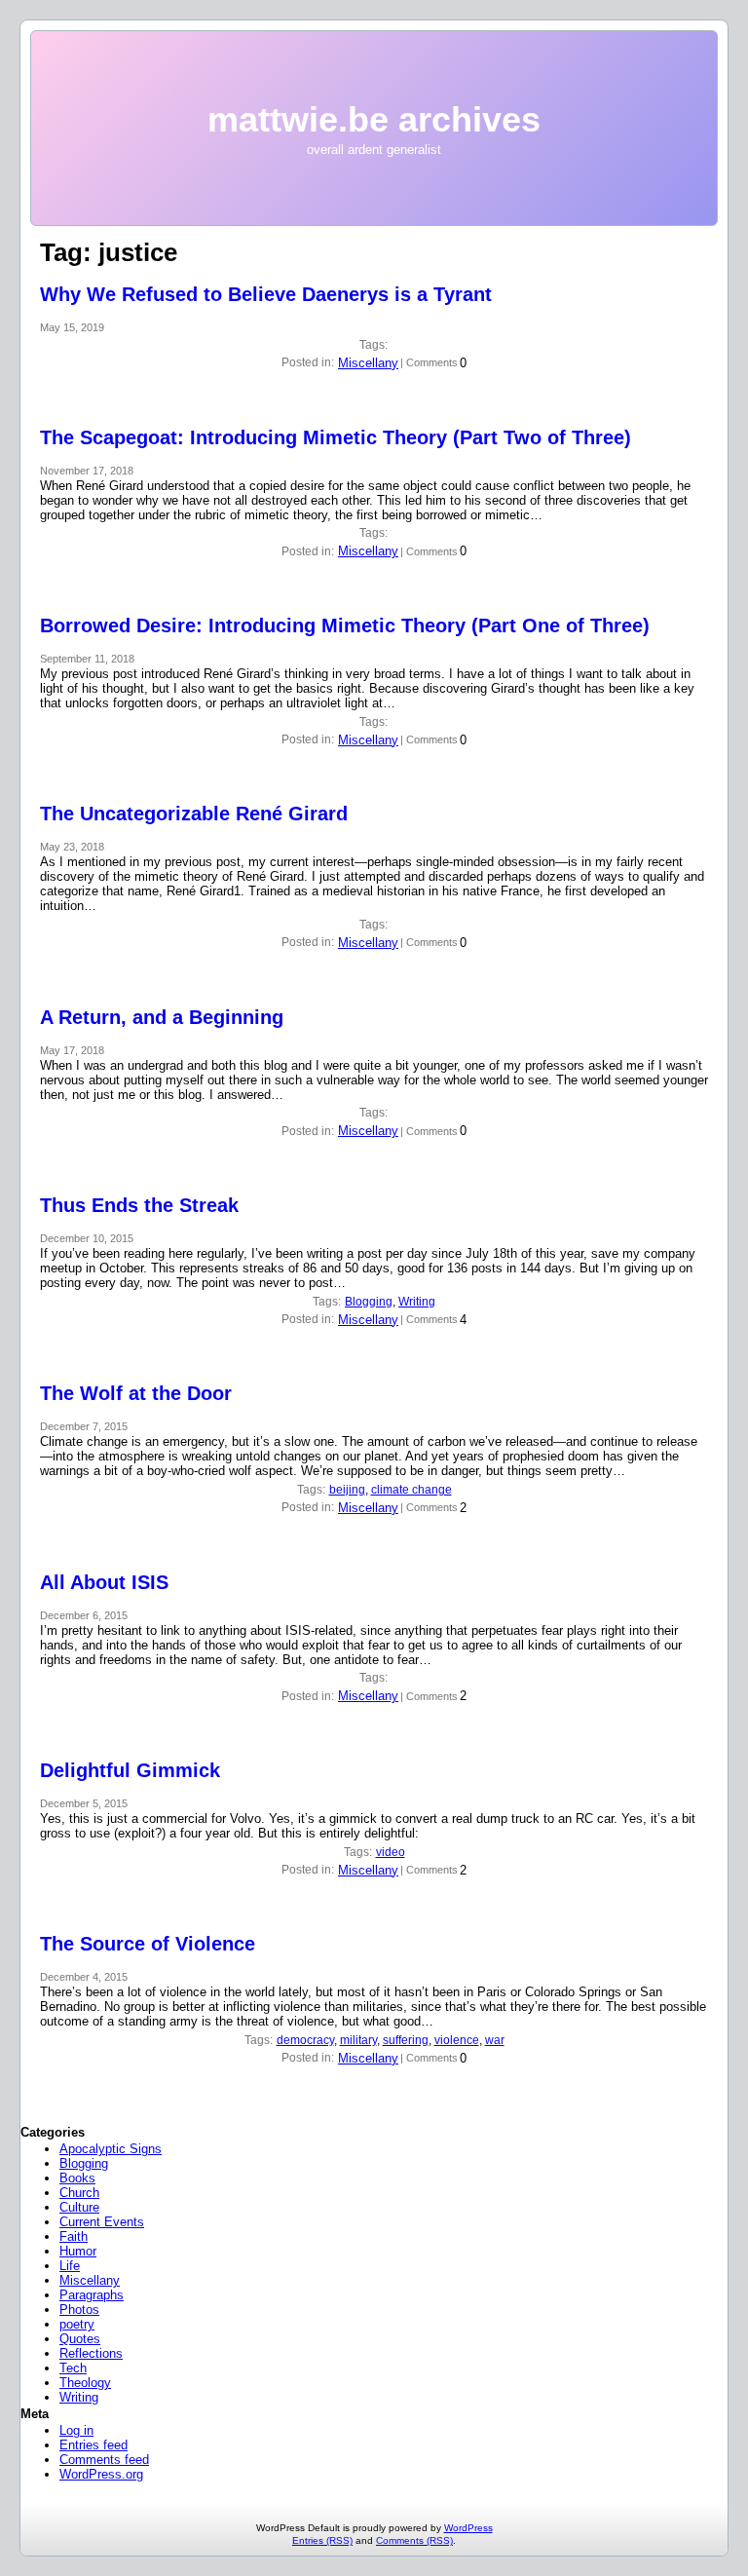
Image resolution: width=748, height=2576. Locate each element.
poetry (77, 2324)
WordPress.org (101, 2474)
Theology (85, 2383)
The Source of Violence (148, 1944)
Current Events (102, 2222)
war (495, 2040)
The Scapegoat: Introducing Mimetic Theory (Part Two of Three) (336, 437)
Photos (79, 2310)
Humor (78, 2251)
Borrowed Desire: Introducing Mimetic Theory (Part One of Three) (345, 625)
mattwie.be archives (374, 119)
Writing (417, 1302)
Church (79, 2193)
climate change (411, 1490)
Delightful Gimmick (130, 1770)
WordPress (468, 2528)
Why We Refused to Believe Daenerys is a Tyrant (266, 294)
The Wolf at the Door (136, 1393)
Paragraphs (92, 2295)
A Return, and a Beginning (162, 1017)
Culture (79, 2207)
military (358, 2040)
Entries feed (93, 2445)
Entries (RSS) (322, 2540)
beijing (347, 1490)
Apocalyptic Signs (111, 2149)
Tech (73, 2368)
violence (457, 2040)
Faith (74, 2236)
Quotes (80, 2339)
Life (70, 2266)
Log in (76, 2430)
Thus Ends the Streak (139, 1205)
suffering (406, 2040)
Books (77, 2178)
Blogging (369, 1302)
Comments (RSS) (414, 2540)
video (391, 1852)
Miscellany (368, 363)
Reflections (91, 2353)
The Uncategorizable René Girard (194, 814)
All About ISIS (104, 1582)
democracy (305, 2040)
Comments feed (104, 2460)
